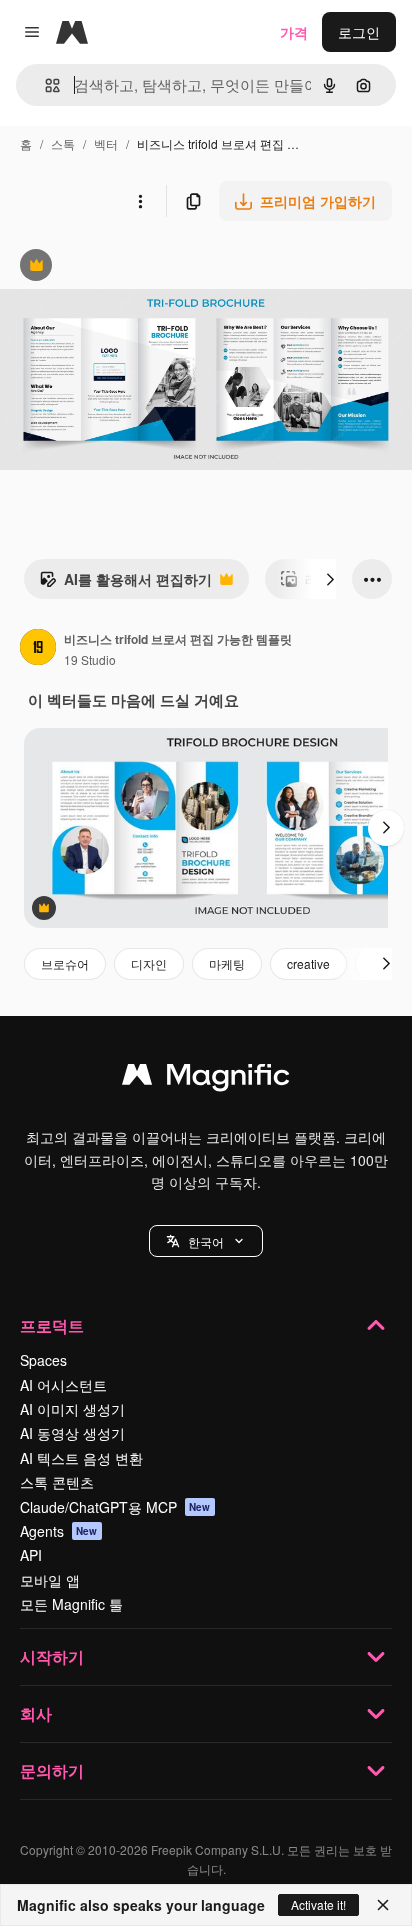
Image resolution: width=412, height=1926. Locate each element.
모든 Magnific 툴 (71, 1604)
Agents (59, 1531)
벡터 (106, 143)
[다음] (330, 579)
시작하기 (52, 1656)
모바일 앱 (50, 1580)
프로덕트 (52, 1325)
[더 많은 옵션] (140, 201)
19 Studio (90, 659)
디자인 (149, 963)
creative (308, 963)
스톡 (63, 143)
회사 (36, 1713)
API (31, 1555)
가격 (294, 32)
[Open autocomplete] (44, 85)
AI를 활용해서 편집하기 (125, 584)
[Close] (383, 1905)
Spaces (43, 1360)
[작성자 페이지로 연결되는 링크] (38, 649)
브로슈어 (65, 963)
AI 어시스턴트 (63, 1385)
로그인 (359, 32)
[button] (206, 1241)
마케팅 (227, 963)
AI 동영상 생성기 (72, 1433)
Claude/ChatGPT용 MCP (115, 1507)
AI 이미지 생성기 (72, 1409)
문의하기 (52, 1770)
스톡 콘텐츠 (57, 1482)
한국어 (206, 1241)
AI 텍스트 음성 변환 (81, 1458)
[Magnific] (206, 1079)
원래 (115, 267)
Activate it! (318, 1904)
